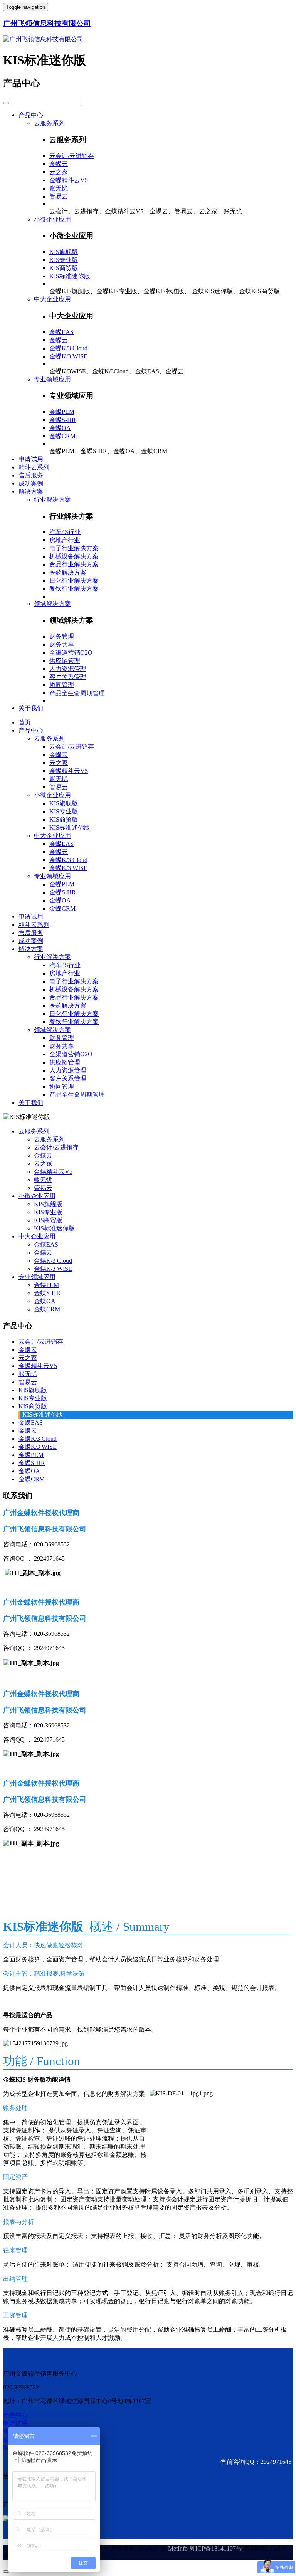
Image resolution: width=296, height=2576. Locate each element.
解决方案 (31, 492)
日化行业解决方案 (74, 581)
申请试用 (31, 459)
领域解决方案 (52, 604)
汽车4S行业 (65, 532)
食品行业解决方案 (74, 564)
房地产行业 (65, 540)
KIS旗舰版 (64, 252)
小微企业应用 (52, 219)
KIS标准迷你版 (70, 276)
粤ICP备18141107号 (216, 2548)
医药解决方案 (68, 572)
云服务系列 (49, 123)
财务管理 (62, 636)
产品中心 (31, 115)
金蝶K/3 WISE (68, 356)
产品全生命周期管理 (77, 693)
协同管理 (62, 685)
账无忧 (59, 188)
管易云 (59, 196)
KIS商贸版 (64, 268)
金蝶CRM (62, 436)
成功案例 (31, 483)
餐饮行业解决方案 (74, 589)
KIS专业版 (64, 260)
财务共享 (62, 644)
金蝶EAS (61, 332)
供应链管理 (65, 661)
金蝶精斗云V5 (69, 180)
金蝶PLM (62, 412)
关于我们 (31, 708)
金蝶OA (60, 428)
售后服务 (31, 475)
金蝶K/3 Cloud (68, 348)
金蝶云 (59, 164)
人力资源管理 (68, 669)
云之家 (59, 172)
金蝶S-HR (63, 420)
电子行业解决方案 (74, 548)
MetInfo (178, 2548)
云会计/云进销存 (72, 156)
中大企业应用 (52, 299)
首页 (25, 722)
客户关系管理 (68, 677)
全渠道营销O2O (71, 653)
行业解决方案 (52, 500)
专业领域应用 (52, 379)
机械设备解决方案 (74, 556)
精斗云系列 (34, 467)
